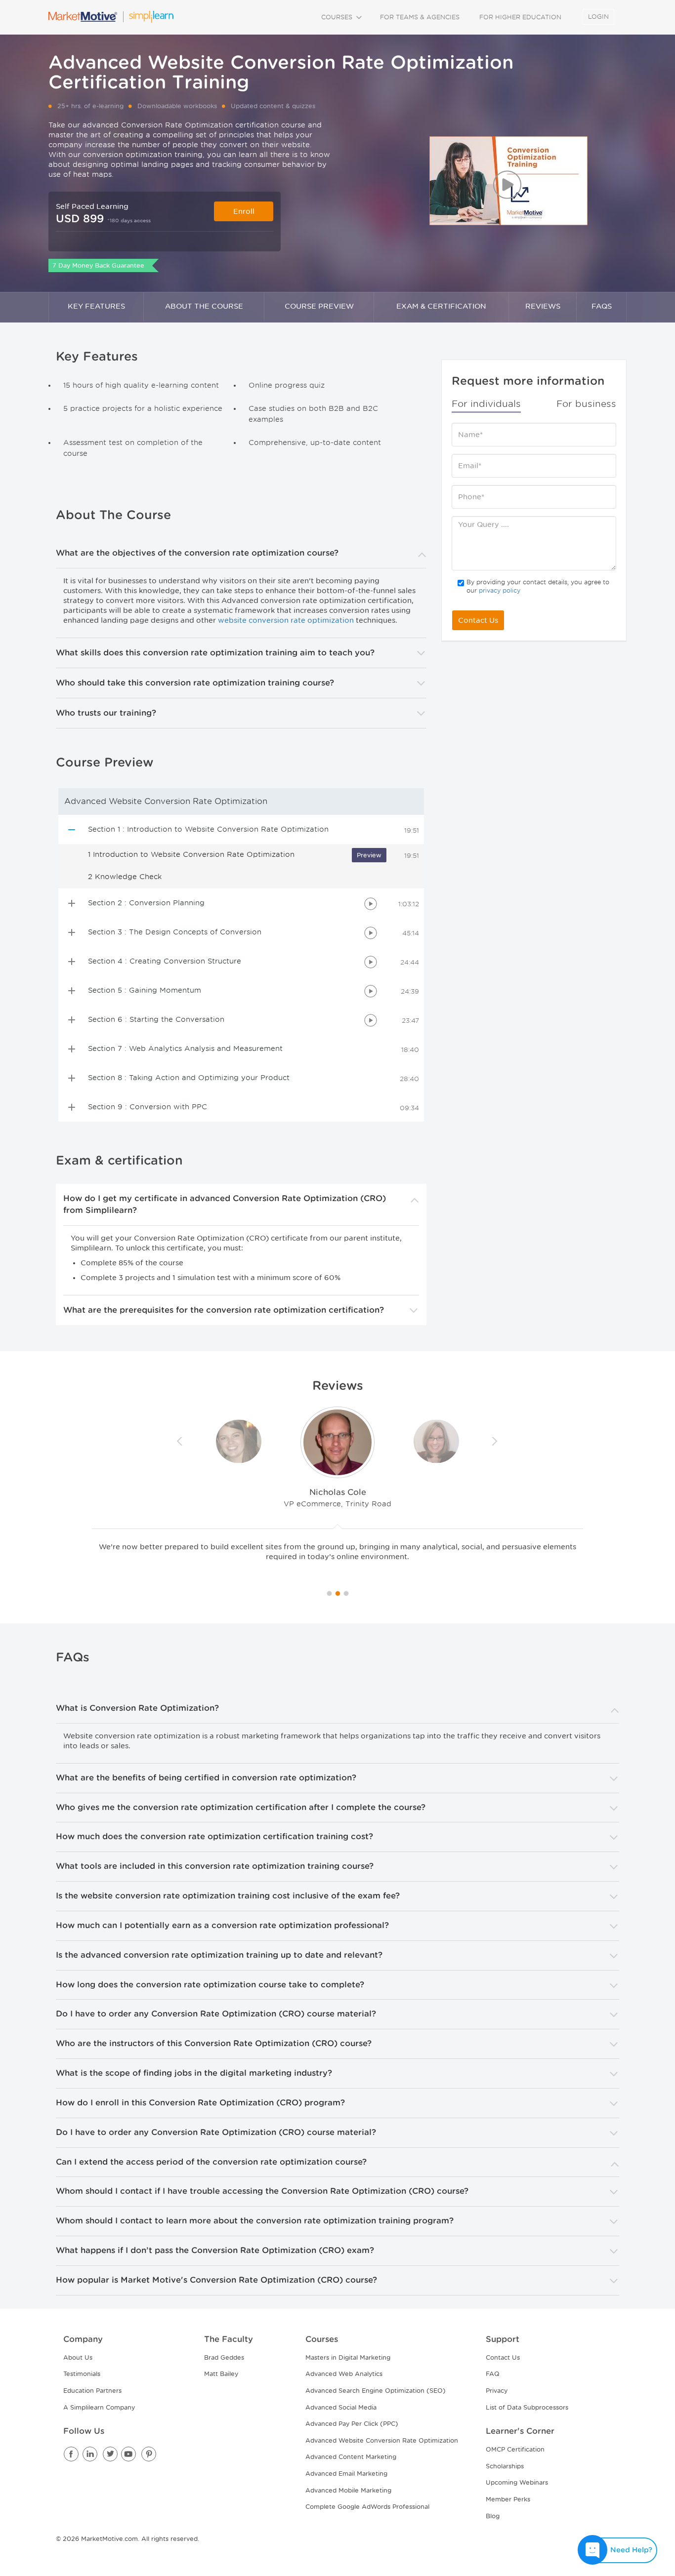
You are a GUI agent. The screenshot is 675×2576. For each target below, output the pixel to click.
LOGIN (598, 17)
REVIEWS (543, 306)
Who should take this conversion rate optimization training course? (195, 683)
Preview (369, 855)
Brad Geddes (224, 2357)
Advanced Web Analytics (344, 2374)
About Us (78, 2357)
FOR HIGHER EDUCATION (520, 17)
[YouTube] (129, 2455)
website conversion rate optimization (286, 620)
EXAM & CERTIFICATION (441, 306)
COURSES (338, 17)
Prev (180, 1442)
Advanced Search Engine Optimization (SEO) (376, 2391)
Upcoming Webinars (517, 2482)
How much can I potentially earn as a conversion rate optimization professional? (222, 1925)
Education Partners (92, 2391)
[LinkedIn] (91, 2455)
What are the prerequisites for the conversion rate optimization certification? (224, 1310)
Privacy (497, 2391)
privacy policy (500, 590)
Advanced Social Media (341, 2407)
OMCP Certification (515, 2449)
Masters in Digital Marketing (348, 2357)
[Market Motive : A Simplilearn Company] (111, 17)
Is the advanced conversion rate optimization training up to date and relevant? (219, 1955)
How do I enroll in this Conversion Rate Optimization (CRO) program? (200, 2103)
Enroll (244, 211)
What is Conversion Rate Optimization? (137, 1708)
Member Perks (508, 2499)
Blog (493, 2516)
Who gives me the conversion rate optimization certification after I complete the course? (241, 1807)
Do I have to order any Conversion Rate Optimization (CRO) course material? (216, 2014)
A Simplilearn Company (99, 2407)
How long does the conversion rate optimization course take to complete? (210, 1985)
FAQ (493, 2374)
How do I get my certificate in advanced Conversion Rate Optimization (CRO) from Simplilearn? (225, 1204)
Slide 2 (346, 1593)
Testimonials (82, 2374)
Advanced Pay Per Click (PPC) (352, 2424)
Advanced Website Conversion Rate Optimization (382, 2440)
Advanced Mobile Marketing (348, 2490)
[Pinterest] (149, 2455)
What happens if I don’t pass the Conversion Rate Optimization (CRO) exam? (215, 2250)
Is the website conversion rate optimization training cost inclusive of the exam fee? (228, 1896)
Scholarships (505, 2466)
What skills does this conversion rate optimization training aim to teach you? (215, 653)
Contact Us (478, 620)
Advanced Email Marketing (346, 2474)
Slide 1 (338, 1593)
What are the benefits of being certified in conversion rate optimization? (206, 1778)
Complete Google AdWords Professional (367, 2507)
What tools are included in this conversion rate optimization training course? (215, 1866)
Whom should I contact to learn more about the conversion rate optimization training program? (255, 2221)
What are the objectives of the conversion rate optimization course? (197, 553)
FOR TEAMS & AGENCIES (420, 17)
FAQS (602, 306)
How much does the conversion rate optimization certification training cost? (214, 1836)
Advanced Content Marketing (351, 2457)
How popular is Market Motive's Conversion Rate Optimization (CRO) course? (216, 2280)
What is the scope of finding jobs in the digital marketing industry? (194, 2073)
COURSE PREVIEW (319, 306)
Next (495, 1442)
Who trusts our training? (106, 713)
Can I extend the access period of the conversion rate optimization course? (211, 2162)
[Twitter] (110, 2455)
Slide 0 (329, 1593)
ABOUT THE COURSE (204, 306)
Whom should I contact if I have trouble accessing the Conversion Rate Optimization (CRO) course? (262, 2191)
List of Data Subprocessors (527, 2407)
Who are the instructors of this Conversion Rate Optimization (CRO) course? (214, 2043)
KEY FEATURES (96, 306)
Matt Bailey (221, 2374)
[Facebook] (72, 2455)
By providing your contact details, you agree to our (538, 586)
